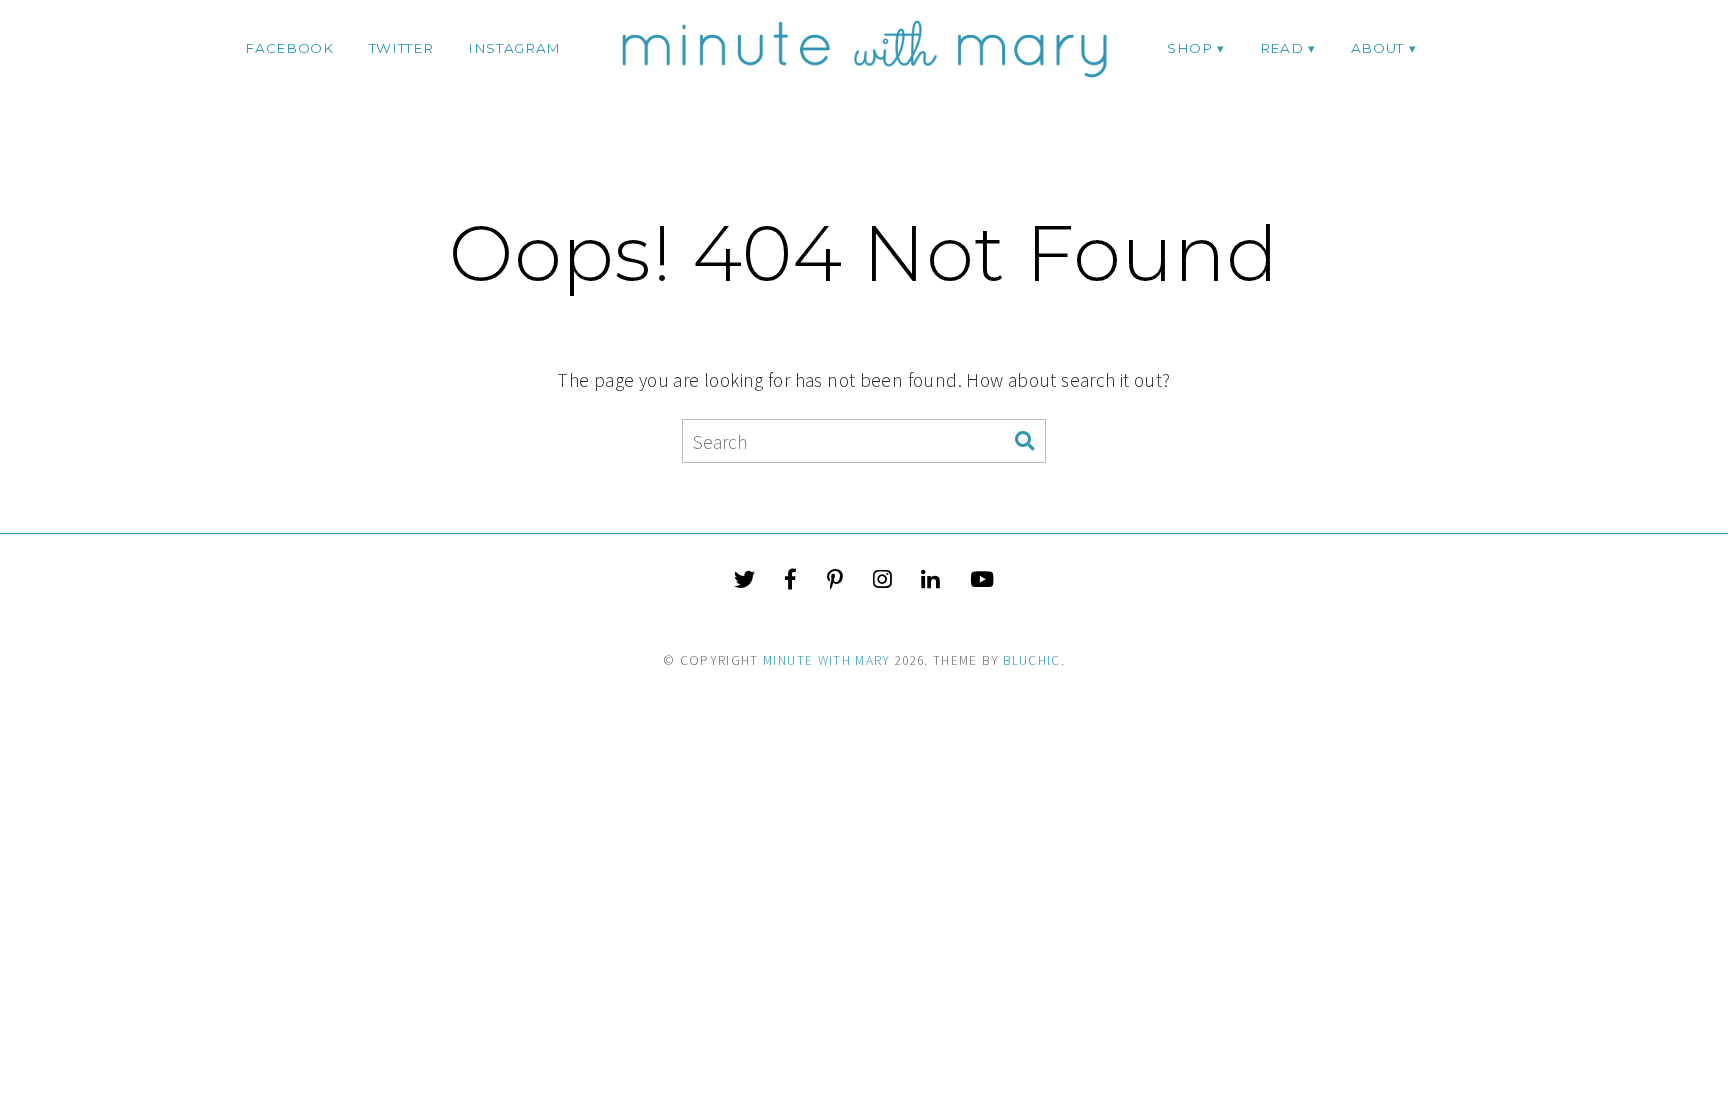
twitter (401, 48)
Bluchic (1031, 660)
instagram (514, 48)
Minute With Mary (827, 660)
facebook (289, 48)
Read (1282, 48)
